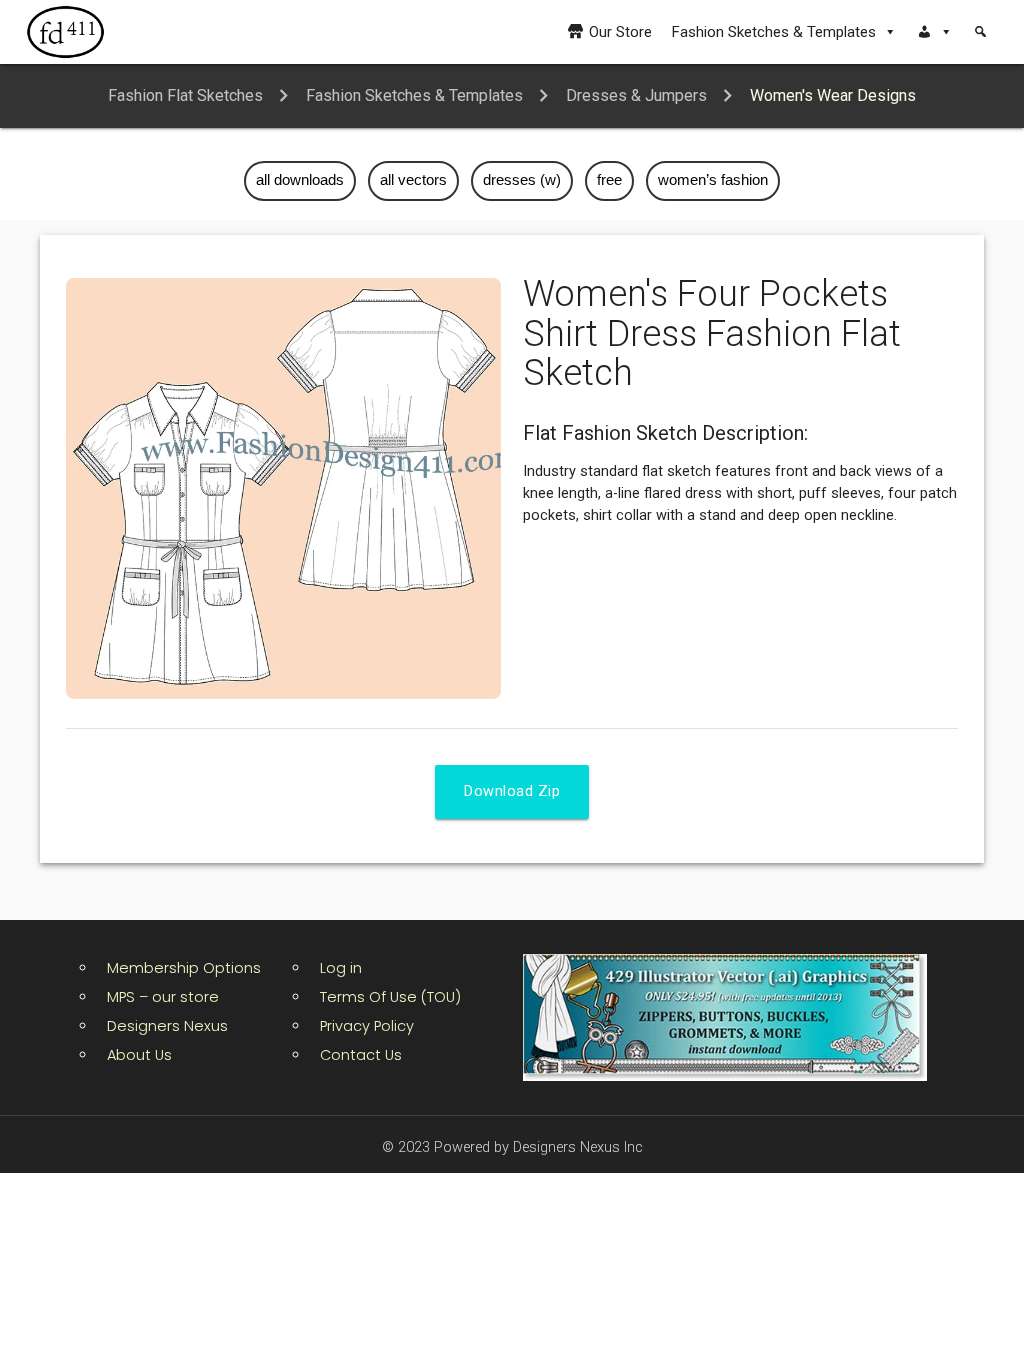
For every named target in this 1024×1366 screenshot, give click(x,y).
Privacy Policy (367, 1026)
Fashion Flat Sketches (185, 95)
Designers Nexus (167, 1026)
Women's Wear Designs (833, 95)
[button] (935, 32)
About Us (139, 1055)
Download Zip (512, 791)
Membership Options (184, 968)
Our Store (620, 32)
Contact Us (361, 1055)
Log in (341, 968)
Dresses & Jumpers (636, 95)
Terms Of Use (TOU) (390, 997)
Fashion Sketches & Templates (774, 32)
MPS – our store (163, 997)
